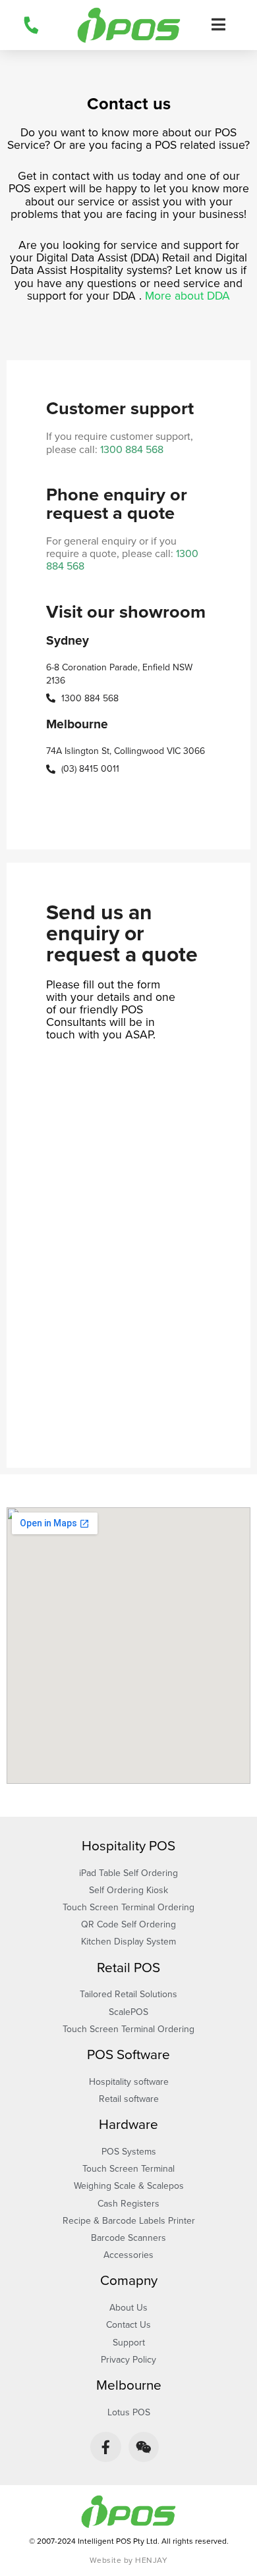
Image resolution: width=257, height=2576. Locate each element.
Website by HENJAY (129, 2560)
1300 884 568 (132, 450)
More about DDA (187, 296)
